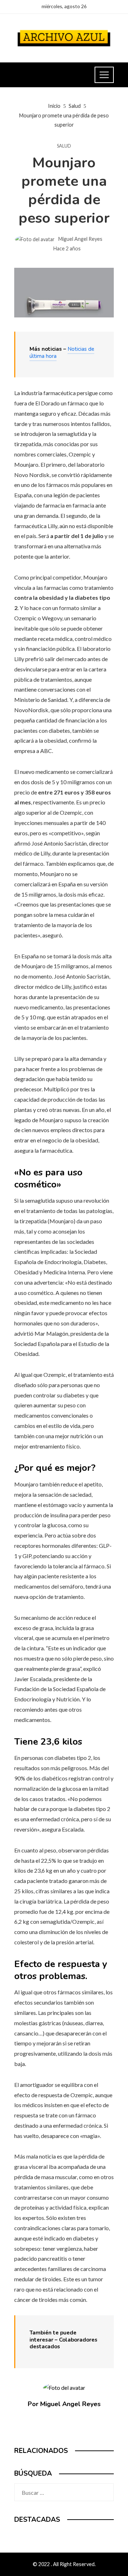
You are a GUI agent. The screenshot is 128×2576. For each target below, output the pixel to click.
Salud (64, 146)
